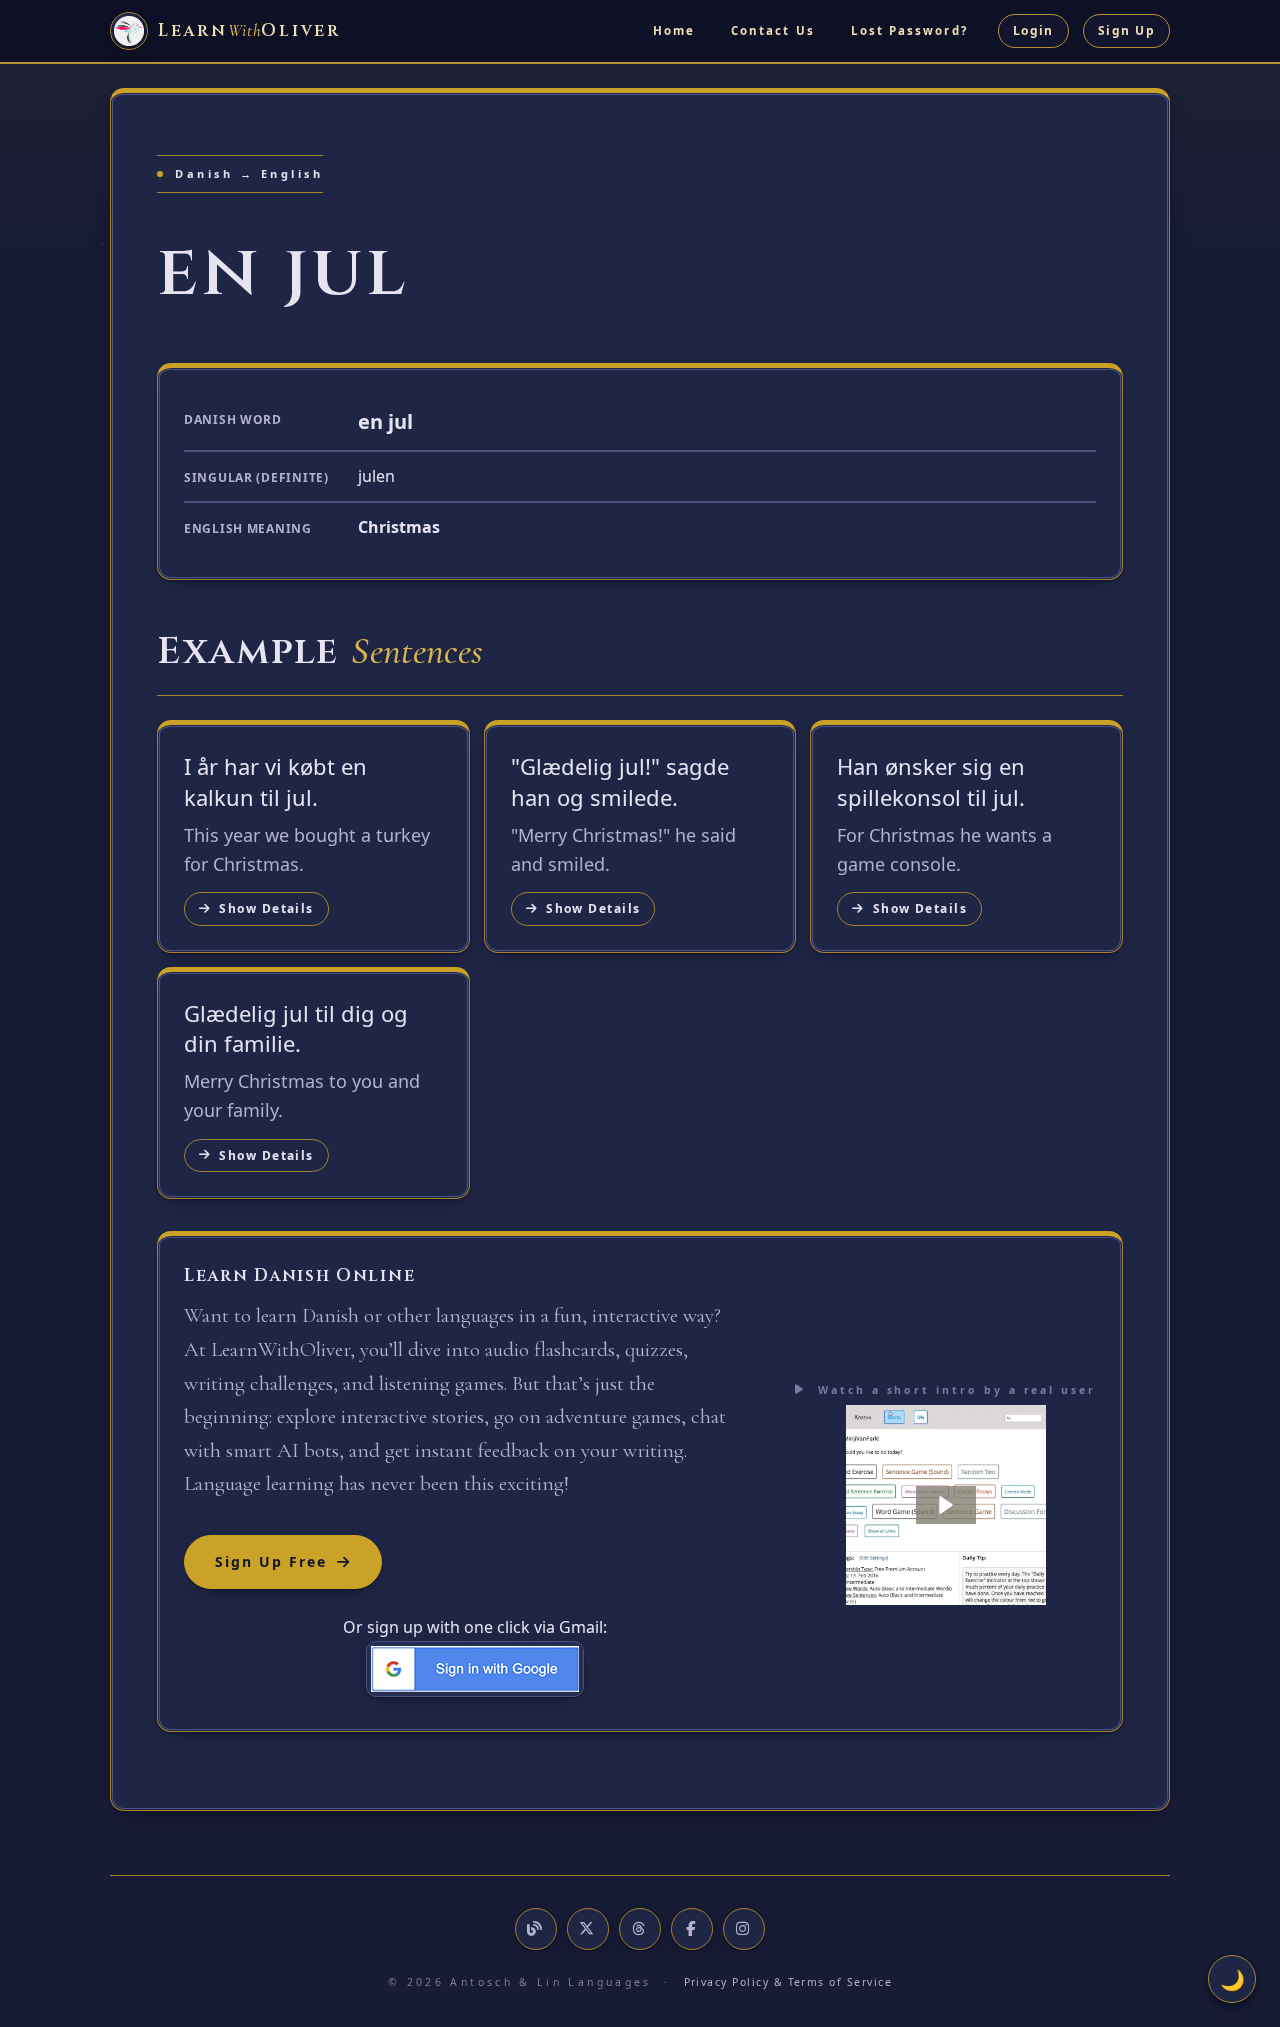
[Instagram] (744, 1929)
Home (674, 30)
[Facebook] (692, 1929)
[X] (588, 1929)
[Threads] (640, 1929)
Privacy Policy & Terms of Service (788, 1982)
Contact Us (773, 30)
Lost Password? (909, 30)
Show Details (266, 908)
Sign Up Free (271, 1561)
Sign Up (1126, 30)
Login (1033, 30)
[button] (946, 1505)
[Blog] (536, 1929)
